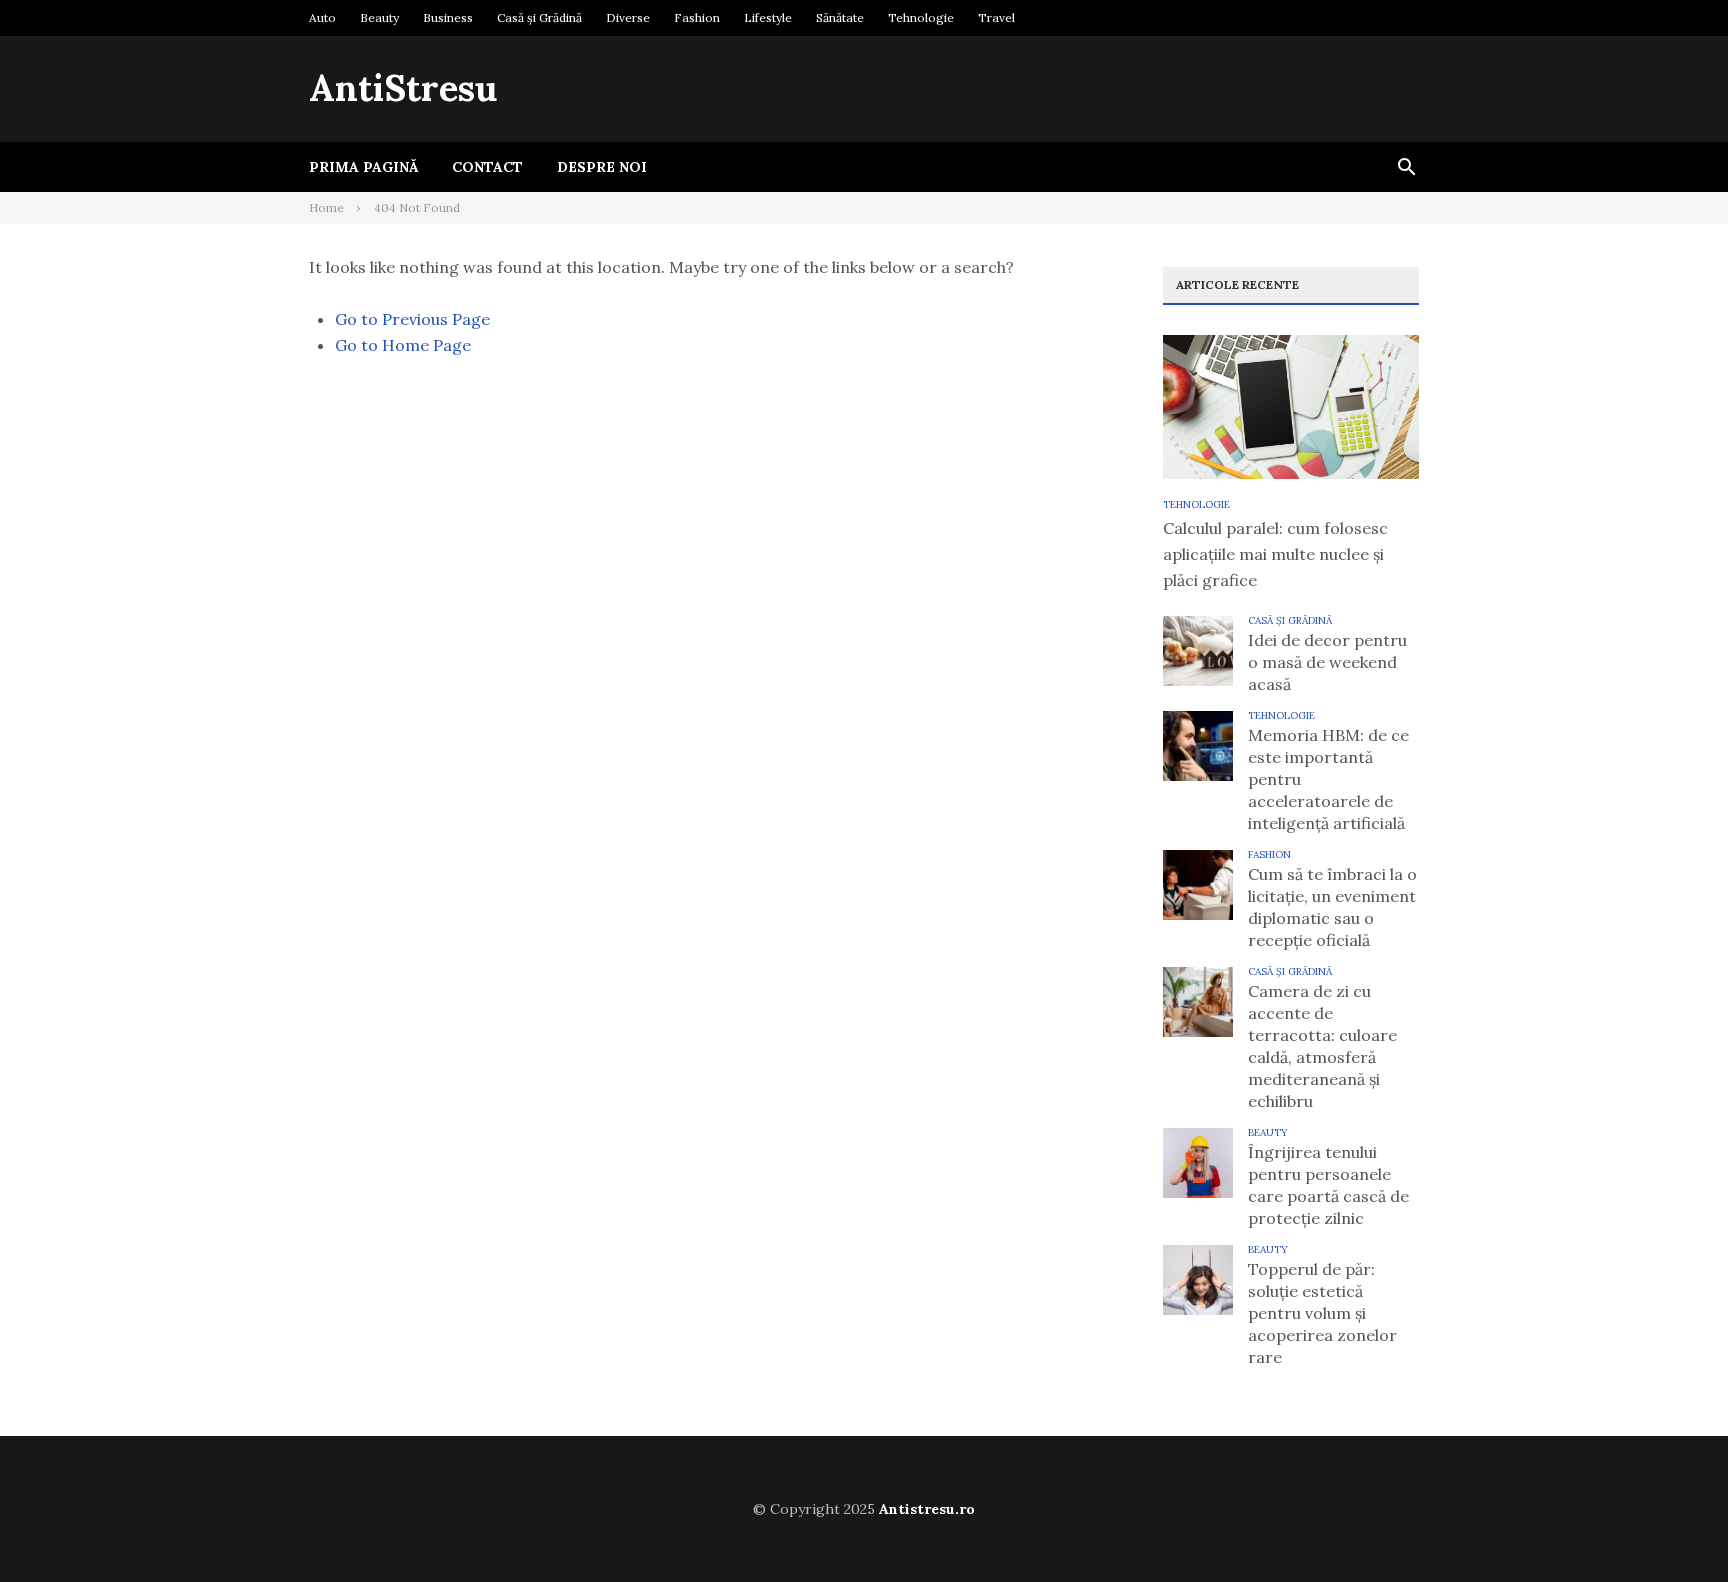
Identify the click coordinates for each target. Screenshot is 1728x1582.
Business (448, 17)
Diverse (628, 17)
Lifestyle (768, 17)
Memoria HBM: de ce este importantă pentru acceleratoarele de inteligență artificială (1328, 779)
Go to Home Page (403, 345)
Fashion (697, 17)
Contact (487, 167)
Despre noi (602, 167)
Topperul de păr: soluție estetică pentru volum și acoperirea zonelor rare (1322, 1313)
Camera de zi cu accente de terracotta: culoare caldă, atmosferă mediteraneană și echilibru (1322, 1046)
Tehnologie (921, 17)
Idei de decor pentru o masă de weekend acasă (1327, 662)
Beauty (379, 17)
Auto (322, 17)
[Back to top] (1672, 1526)
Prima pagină (363, 167)
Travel (996, 17)
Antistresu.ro (927, 1509)
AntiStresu (403, 88)
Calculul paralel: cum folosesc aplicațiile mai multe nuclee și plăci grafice (1275, 554)
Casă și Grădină (539, 17)
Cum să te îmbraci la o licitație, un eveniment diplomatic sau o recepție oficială (1332, 907)
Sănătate (840, 17)
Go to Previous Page (412, 319)
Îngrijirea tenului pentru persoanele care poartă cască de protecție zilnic (1328, 1185)
